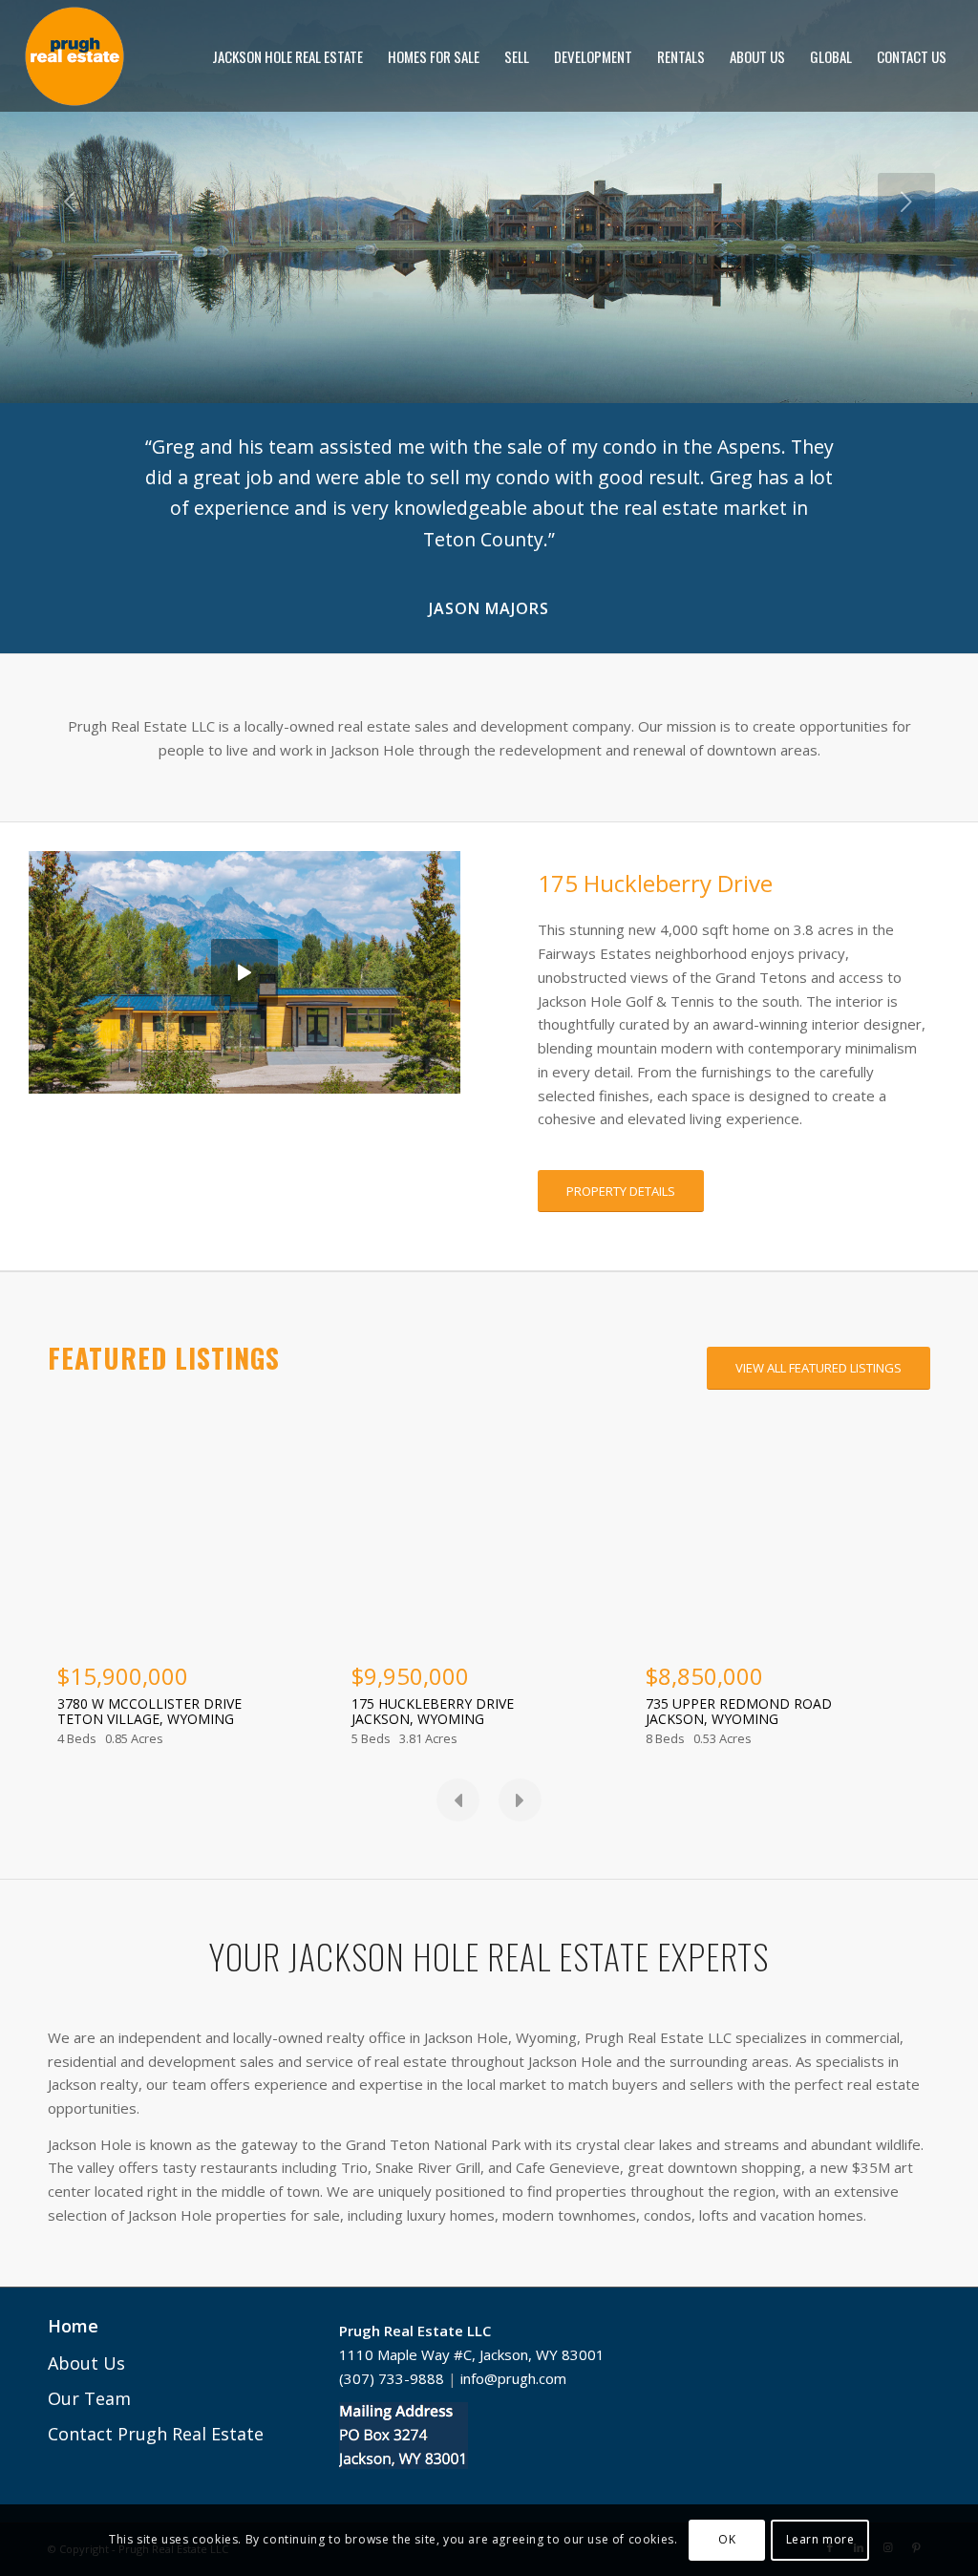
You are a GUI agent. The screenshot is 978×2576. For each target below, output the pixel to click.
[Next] (887, 459)
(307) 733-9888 (392, 2439)
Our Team (89, 2459)
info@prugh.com (513, 2439)
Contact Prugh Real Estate (156, 2495)
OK (727, 2539)
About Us (86, 2424)
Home (73, 2387)
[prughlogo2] (74, 56)
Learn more (820, 2539)
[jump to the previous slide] (72, 202)
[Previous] (91, 459)
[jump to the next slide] (906, 202)
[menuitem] (287, 56)
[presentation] (458, 1861)
